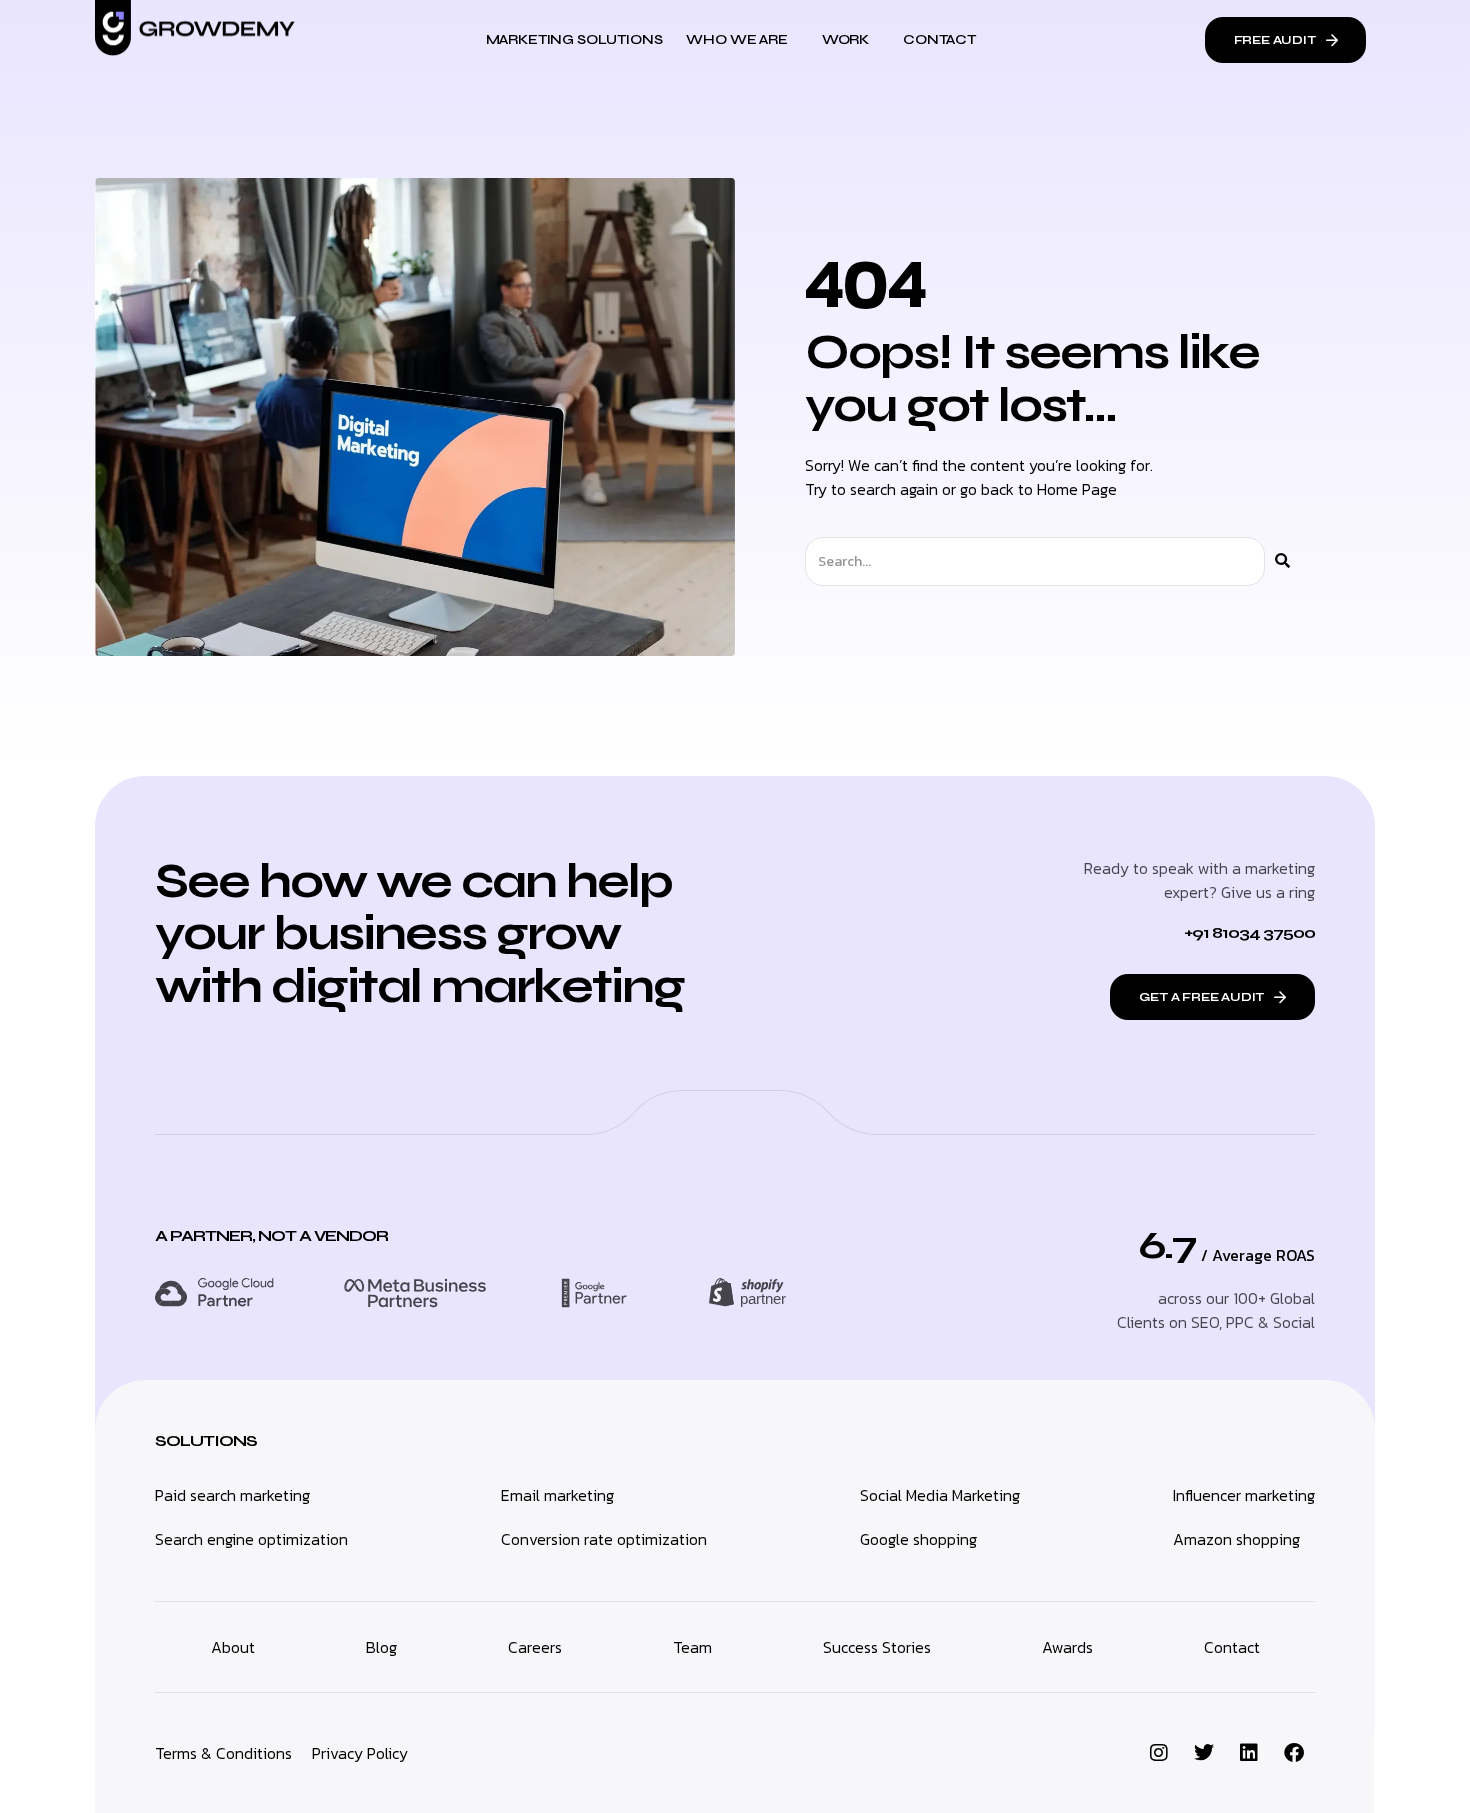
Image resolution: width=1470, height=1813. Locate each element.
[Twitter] (1204, 1753)
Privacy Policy (360, 1753)
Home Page (1077, 489)
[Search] (1282, 561)
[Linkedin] (1249, 1753)
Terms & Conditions (223, 1753)
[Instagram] (1159, 1753)
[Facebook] (1294, 1753)
